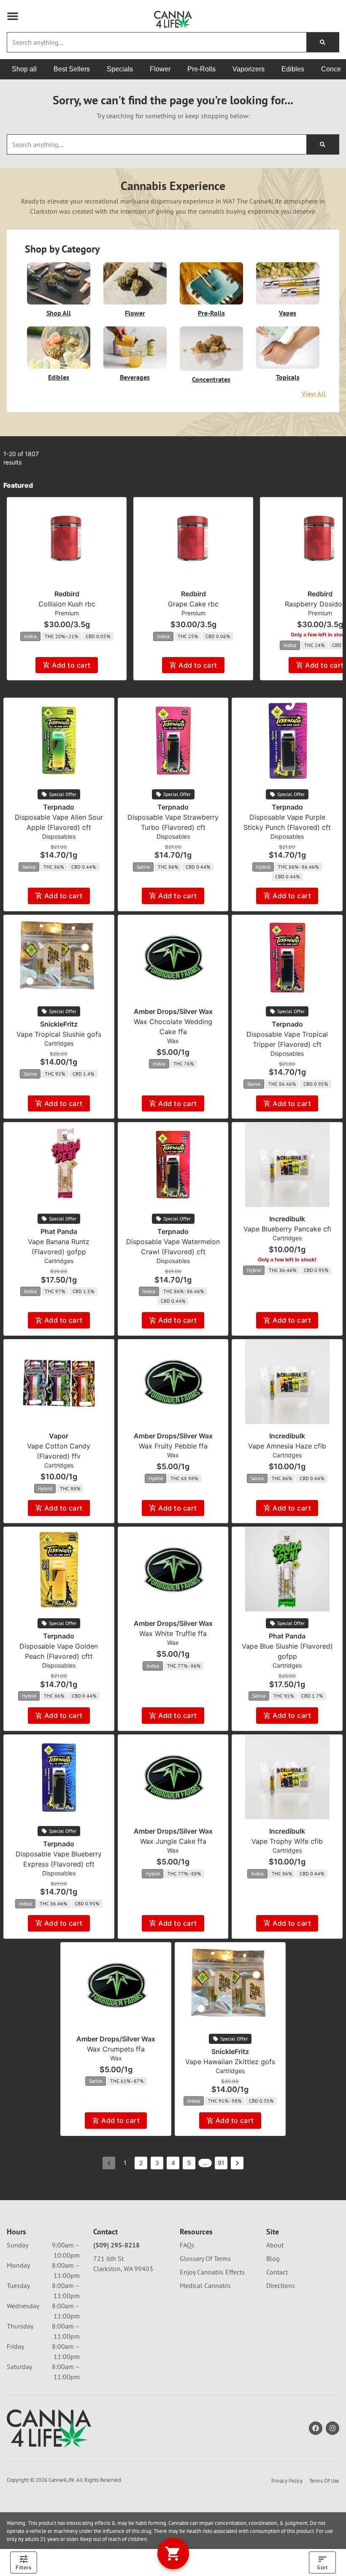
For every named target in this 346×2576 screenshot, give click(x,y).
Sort (322, 2567)
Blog (273, 2258)
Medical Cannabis (205, 2285)
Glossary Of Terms (205, 2258)
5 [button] (189, 2163)
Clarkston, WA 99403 (123, 2269)
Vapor (59, 1436)
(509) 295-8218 (116, 2245)
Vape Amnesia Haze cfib (287, 1446)
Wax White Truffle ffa (173, 1633)
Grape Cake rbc (193, 604)
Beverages (135, 377)
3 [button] (157, 2163)
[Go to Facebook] (316, 2428)
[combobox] (157, 42)
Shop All (59, 313)
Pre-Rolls (211, 313)
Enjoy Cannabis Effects (212, 2272)
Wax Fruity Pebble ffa (173, 1446)
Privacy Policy (287, 2481)
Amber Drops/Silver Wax (173, 1011)
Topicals (288, 377)
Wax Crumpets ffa (116, 2049)
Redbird (67, 594)
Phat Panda (59, 1231)
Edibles (59, 377)
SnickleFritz (59, 1024)
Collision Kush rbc (67, 604)
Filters (23, 2567)
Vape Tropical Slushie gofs (59, 1034)
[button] (13, 16)
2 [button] (141, 2163)
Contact (277, 2272)
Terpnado (59, 807)
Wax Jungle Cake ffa (173, 1841)
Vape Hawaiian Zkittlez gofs (230, 2062)
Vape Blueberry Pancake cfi (287, 1229)
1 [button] (125, 2163)
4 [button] (173, 2163)
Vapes (288, 313)
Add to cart (71, 665)
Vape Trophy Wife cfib (287, 1841)
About (275, 2245)
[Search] (323, 42)
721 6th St (108, 2258)
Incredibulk (287, 1219)
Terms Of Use (324, 2481)
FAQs (187, 2245)
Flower (135, 313)
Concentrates (211, 379)
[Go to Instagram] (332, 2428)
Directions (281, 2285)
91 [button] (221, 2163)
